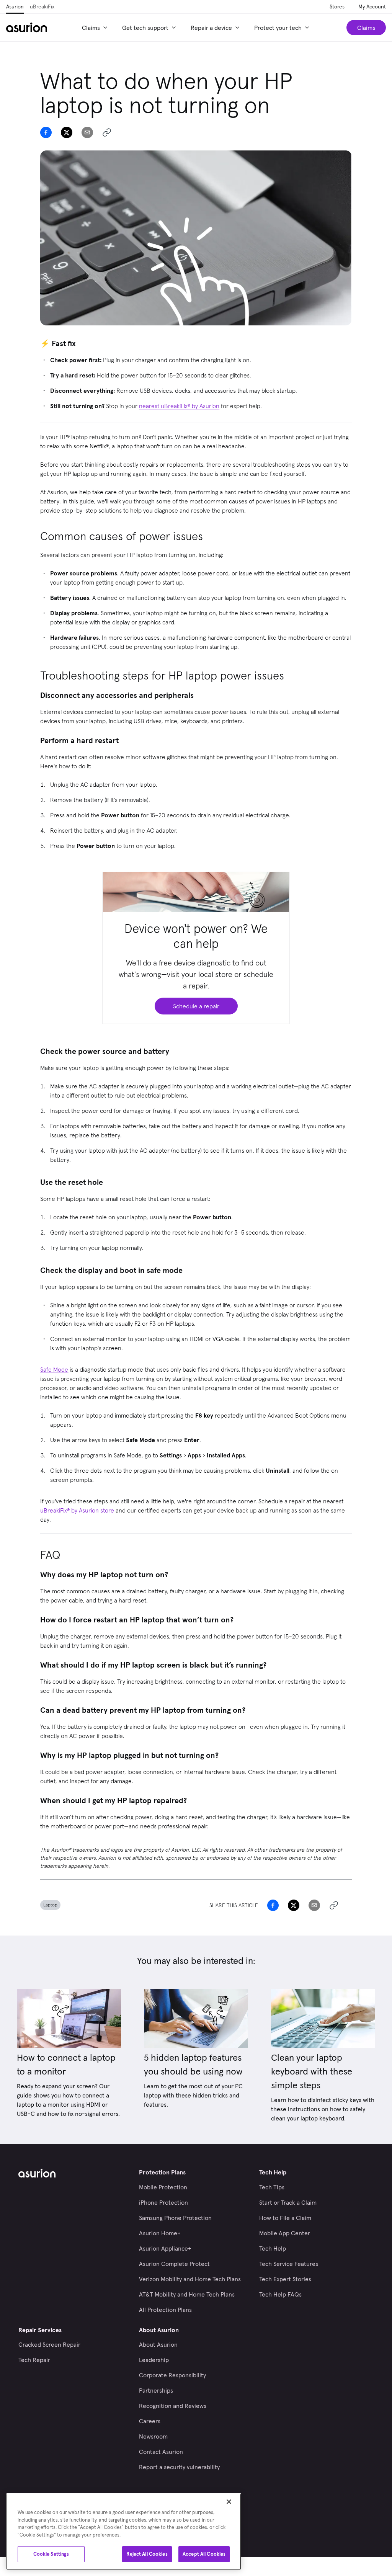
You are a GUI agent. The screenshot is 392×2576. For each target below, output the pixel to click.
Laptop (50, 1905)
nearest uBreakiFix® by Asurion (179, 406)
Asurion (15, 7)
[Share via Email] (87, 132)
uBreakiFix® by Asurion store (77, 1510)
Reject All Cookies (147, 2554)
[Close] (229, 2502)
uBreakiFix (42, 7)
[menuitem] (96, 28)
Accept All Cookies (204, 2554)
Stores (337, 7)
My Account (372, 7)
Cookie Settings (51, 2554)
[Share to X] (67, 132)
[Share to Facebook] (46, 132)
